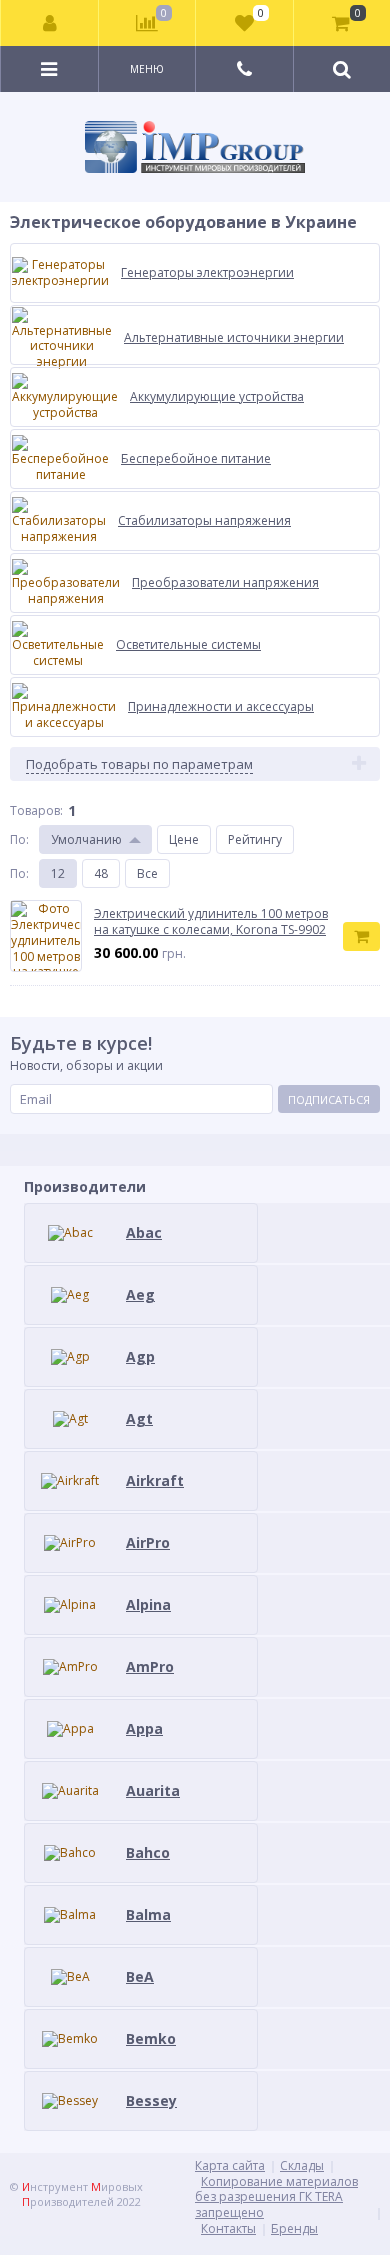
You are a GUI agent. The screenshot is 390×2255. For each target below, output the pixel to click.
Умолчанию (86, 839)
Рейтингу (255, 839)
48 (101, 873)
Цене (184, 839)
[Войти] (50, 23)
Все (147, 873)
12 (58, 873)
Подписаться (329, 1099)
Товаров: (36, 810)
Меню (147, 69)
